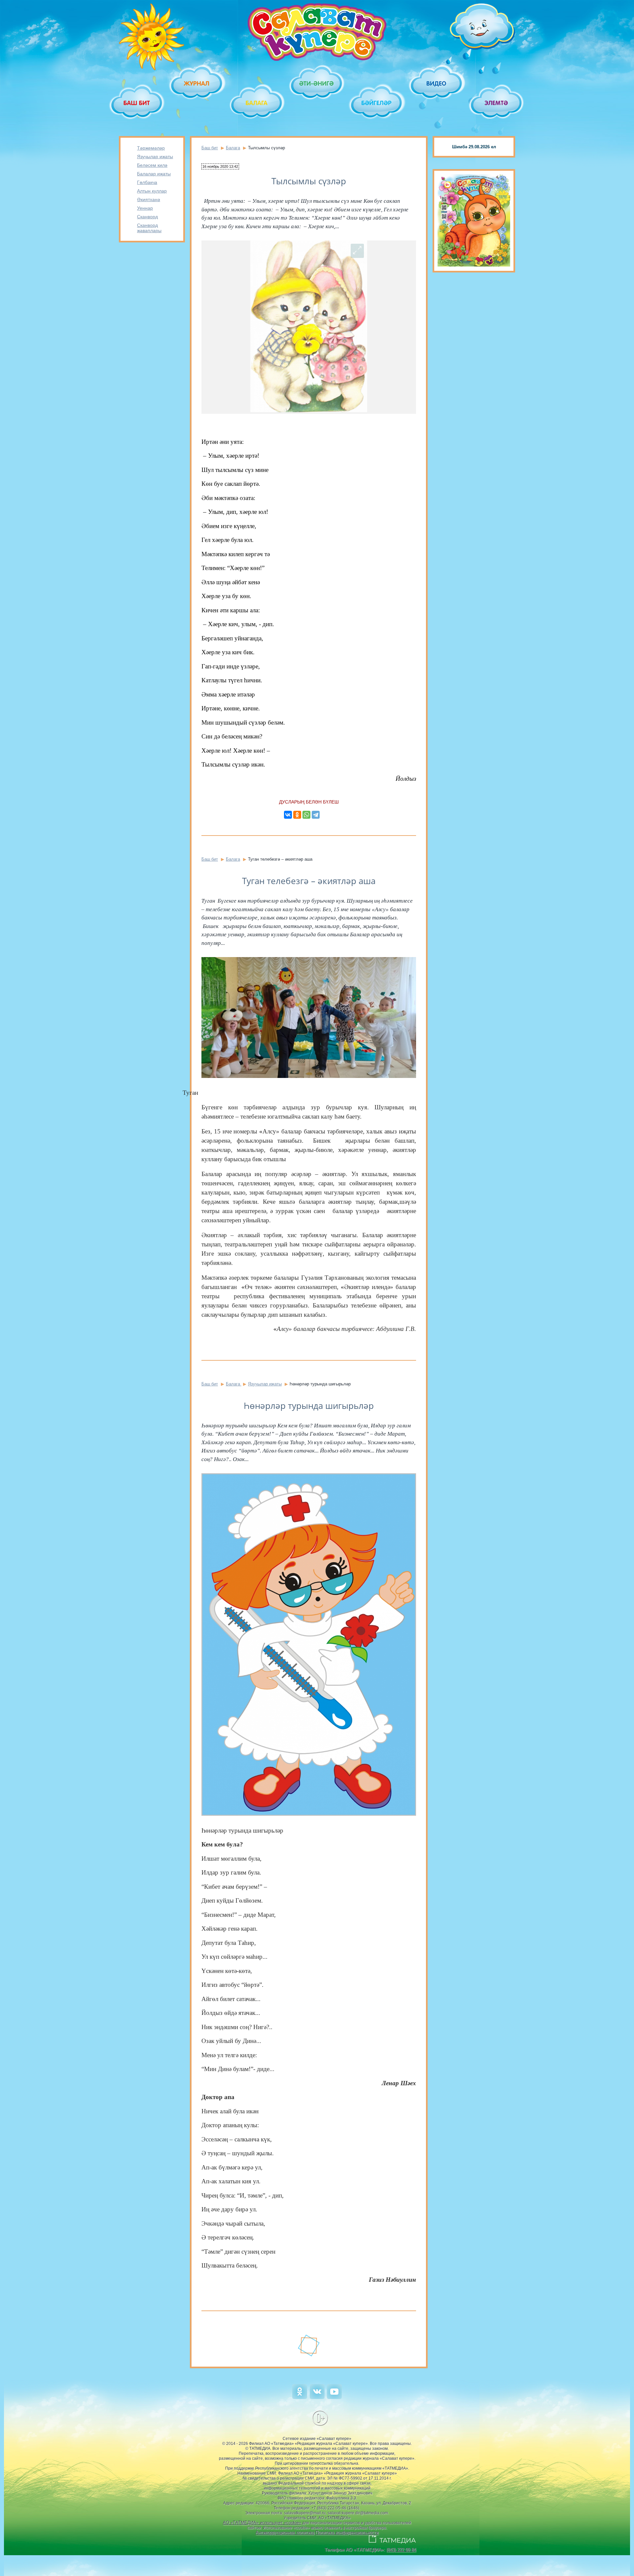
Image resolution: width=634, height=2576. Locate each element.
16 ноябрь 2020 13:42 (220, 166)
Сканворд (147, 217)
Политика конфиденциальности (347, 2533)
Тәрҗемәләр (151, 148)
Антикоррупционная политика (285, 2533)
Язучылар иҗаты (155, 157)
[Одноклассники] (297, 815)
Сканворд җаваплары (149, 228)
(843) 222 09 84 (401, 2550)
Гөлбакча (147, 182)
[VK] (317, 2397)
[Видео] (437, 83)
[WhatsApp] (306, 815)
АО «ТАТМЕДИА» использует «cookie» (262, 2523)
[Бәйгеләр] (377, 103)
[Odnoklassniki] (300, 2397)
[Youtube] (334, 2397)
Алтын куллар (152, 191)
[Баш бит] (137, 103)
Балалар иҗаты (154, 174)
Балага (233, 148)
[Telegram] (316, 815)
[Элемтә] (497, 103)
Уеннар (145, 208)
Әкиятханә (149, 199)
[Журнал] (197, 83)
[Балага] (257, 103)
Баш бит (210, 148)
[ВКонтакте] (288, 815)
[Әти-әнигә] (317, 83)
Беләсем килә (152, 165)
